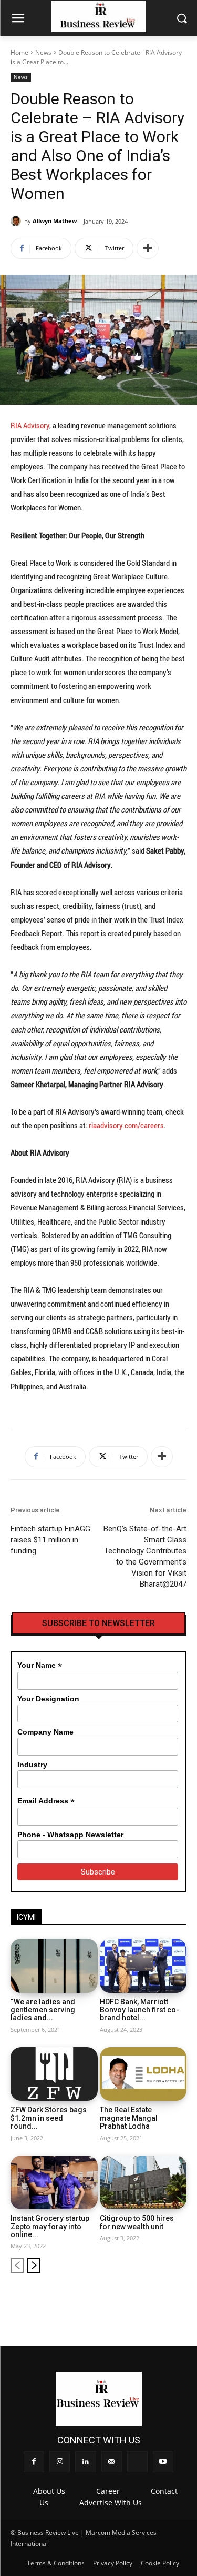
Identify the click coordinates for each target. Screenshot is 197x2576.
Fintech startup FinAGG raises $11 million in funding (50, 1540)
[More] (148, 248)
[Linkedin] (126, 2299)
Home (19, 52)
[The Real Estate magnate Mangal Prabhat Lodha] (143, 2074)
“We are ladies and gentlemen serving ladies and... (43, 2010)
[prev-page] (17, 2266)
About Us (49, 2491)
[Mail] (144, 2299)
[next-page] (34, 2266)
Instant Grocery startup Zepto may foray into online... (50, 2226)
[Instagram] (109, 2299)
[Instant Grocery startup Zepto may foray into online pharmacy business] (54, 2183)
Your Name (40, 1665)
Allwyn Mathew (55, 221)
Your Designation (48, 1699)
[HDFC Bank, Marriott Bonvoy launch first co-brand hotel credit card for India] (143, 1966)
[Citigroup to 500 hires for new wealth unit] (143, 2183)
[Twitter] (162, 2299)
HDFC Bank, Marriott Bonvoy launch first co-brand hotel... (139, 2010)
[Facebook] (91, 2299)
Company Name (45, 1732)
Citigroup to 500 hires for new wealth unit (137, 2222)
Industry (32, 1765)
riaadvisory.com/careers (126, 1125)
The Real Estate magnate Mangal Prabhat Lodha (129, 2118)
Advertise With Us (111, 2503)
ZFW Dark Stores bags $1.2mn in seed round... (49, 2118)
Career (108, 2491)
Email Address (46, 1801)
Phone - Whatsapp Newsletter (70, 1835)
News (43, 52)
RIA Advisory (30, 425)
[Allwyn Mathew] (17, 221)
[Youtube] (179, 2299)
